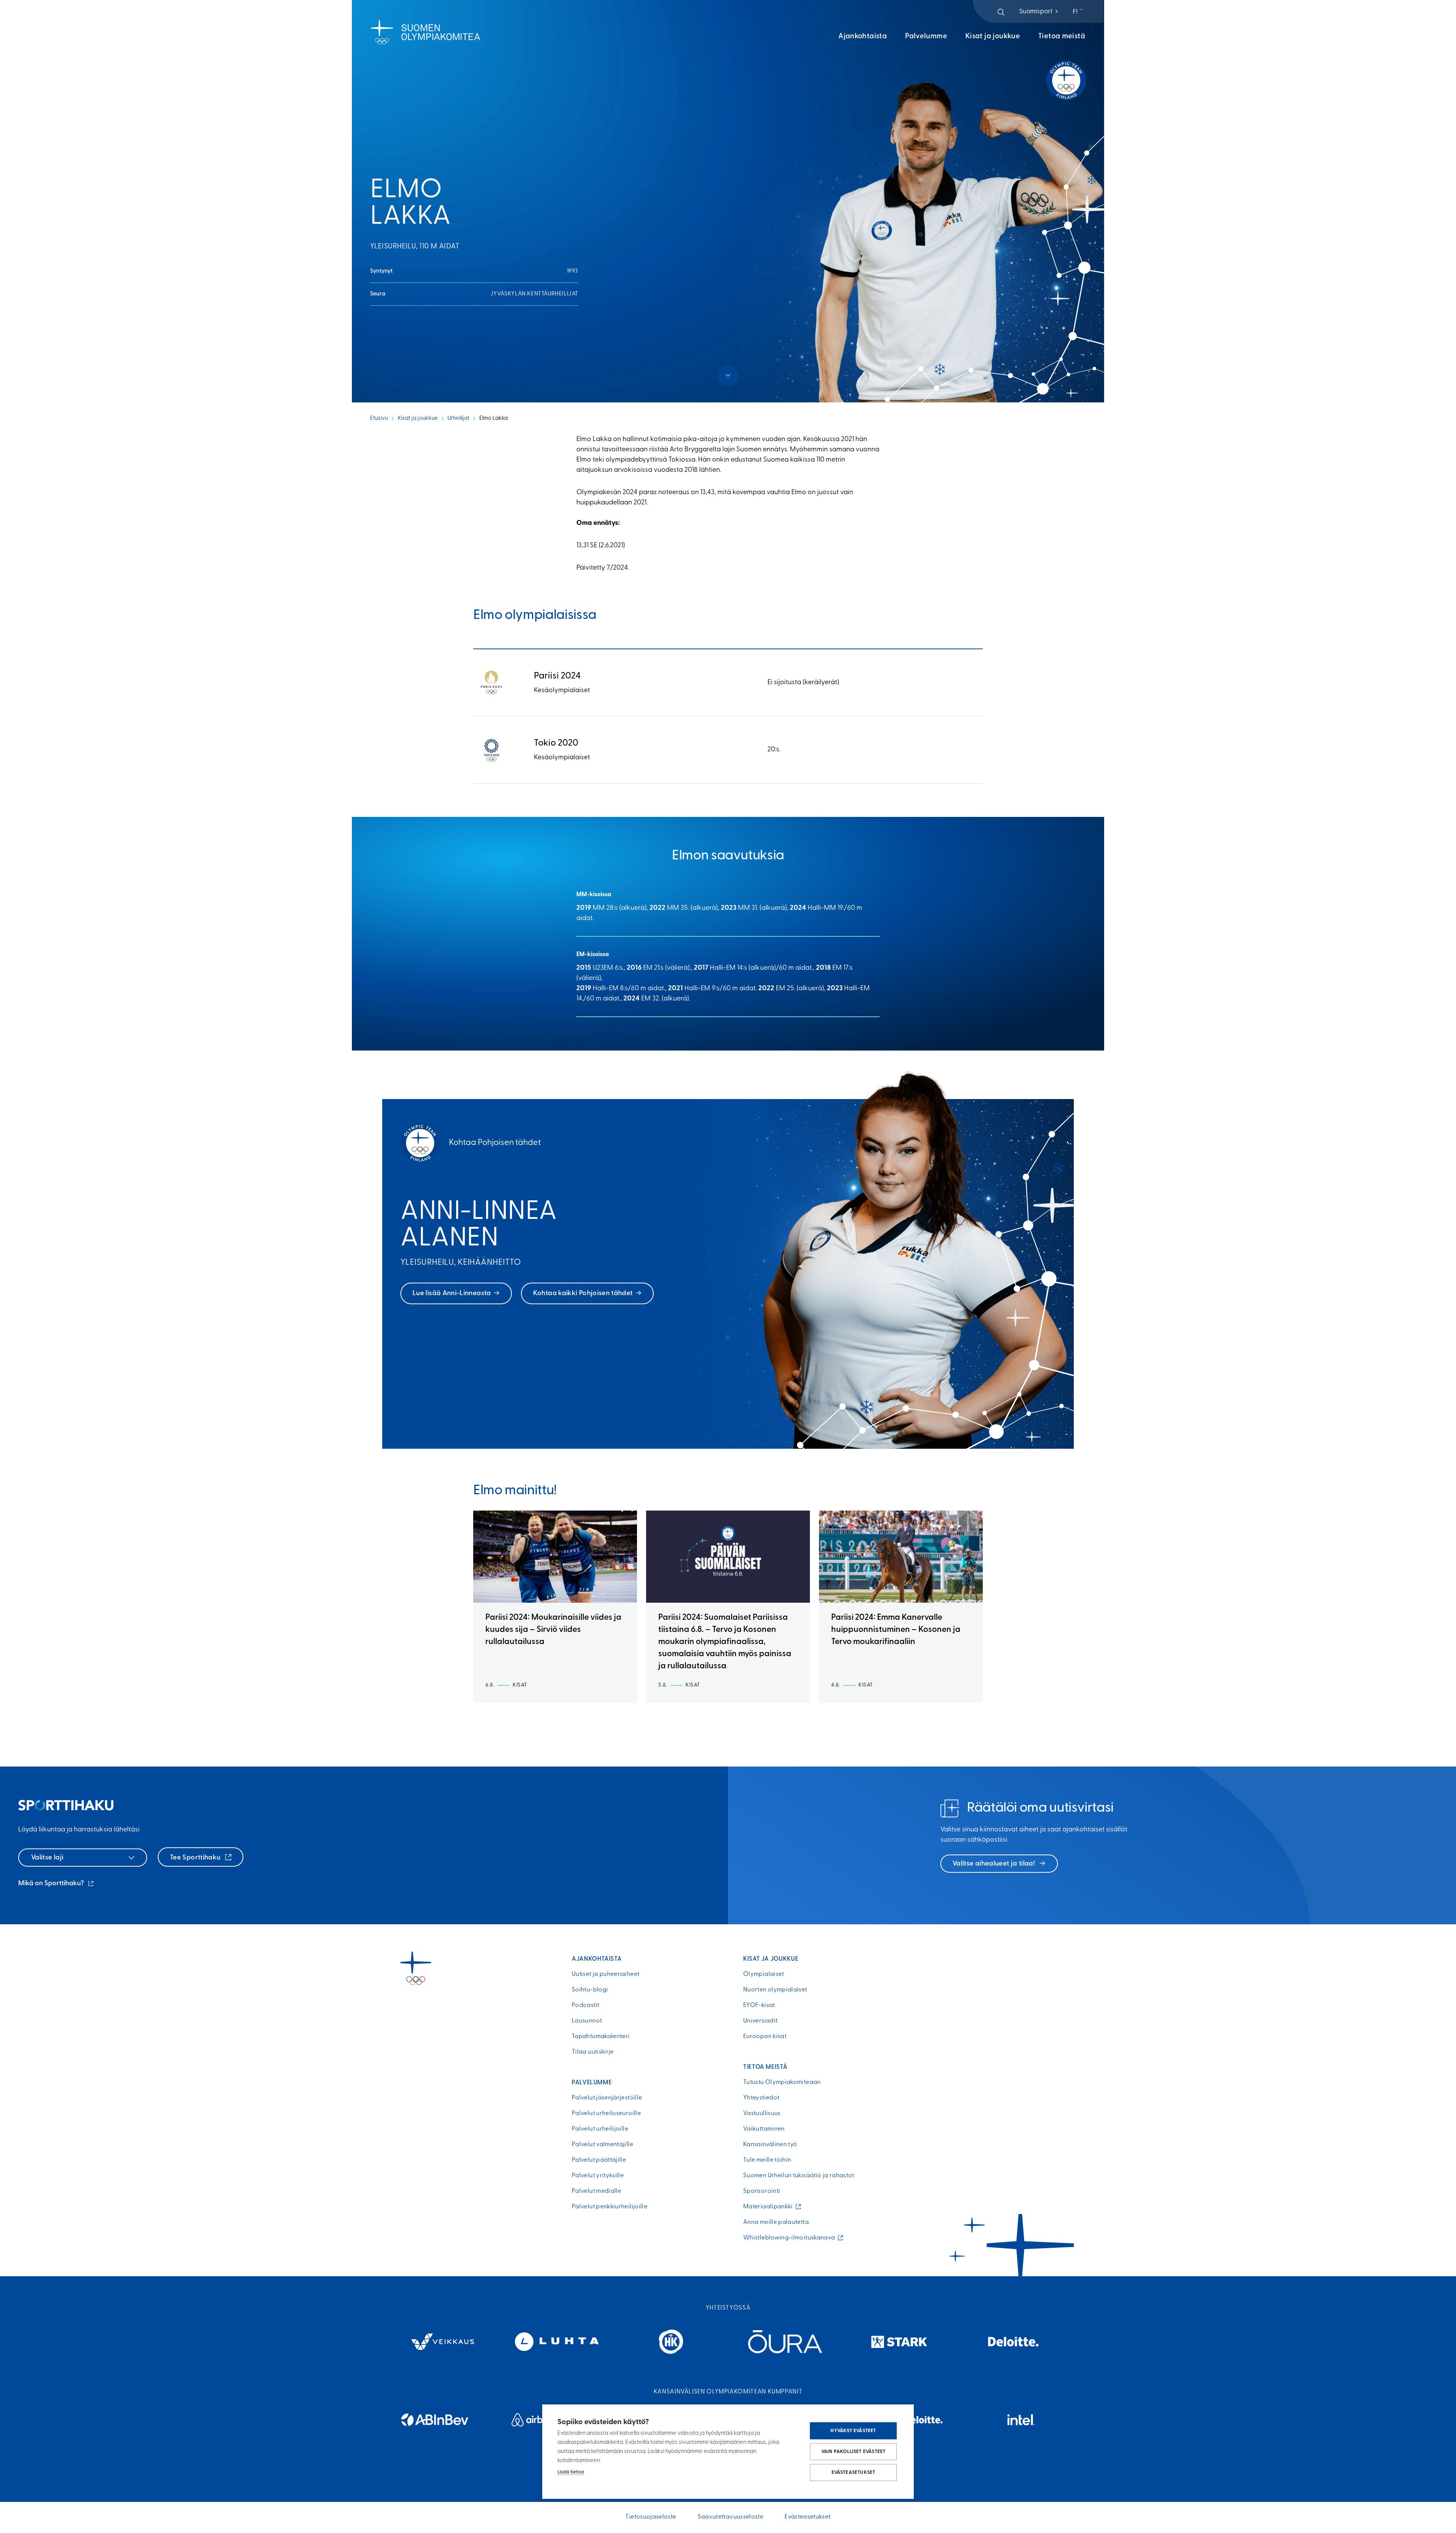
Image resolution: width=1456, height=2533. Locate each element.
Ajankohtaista (863, 37)
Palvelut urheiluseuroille (606, 2114)
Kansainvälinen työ (770, 2145)
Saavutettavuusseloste (731, 2517)
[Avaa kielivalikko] (1079, 12)
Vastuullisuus (762, 2114)
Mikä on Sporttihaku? (56, 1884)
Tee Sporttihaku (196, 1858)
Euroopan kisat (765, 2037)
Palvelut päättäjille (599, 2160)
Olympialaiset (764, 1974)
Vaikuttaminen (764, 2129)
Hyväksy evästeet (853, 2431)
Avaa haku (1001, 12)
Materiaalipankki (770, 2207)
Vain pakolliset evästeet (854, 2452)
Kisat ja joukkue (993, 37)
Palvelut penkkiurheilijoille (610, 2207)
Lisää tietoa (571, 2472)
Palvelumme (926, 37)
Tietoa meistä (1062, 37)
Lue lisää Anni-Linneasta (452, 1294)
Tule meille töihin (767, 2160)
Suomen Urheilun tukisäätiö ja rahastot (799, 2176)
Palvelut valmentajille (602, 2145)
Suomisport (1039, 12)
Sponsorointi (762, 2191)
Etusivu (379, 419)
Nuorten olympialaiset (775, 1990)
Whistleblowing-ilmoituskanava (791, 2238)
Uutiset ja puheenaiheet (606, 1974)
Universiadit (760, 2021)
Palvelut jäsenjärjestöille (607, 2098)
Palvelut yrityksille (598, 2176)
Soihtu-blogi (590, 1990)
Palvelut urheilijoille (600, 2129)
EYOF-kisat (759, 2005)
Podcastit (585, 2005)
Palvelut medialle (596, 2191)
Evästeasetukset (854, 2473)
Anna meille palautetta (776, 2222)
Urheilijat (458, 419)
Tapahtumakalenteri (601, 2037)
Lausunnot (587, 2021)
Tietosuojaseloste (651, 2517)
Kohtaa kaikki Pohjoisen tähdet (583, 1294)
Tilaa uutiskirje (593, 2052)
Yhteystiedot (761, 2098)
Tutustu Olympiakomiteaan (782, 2082)
